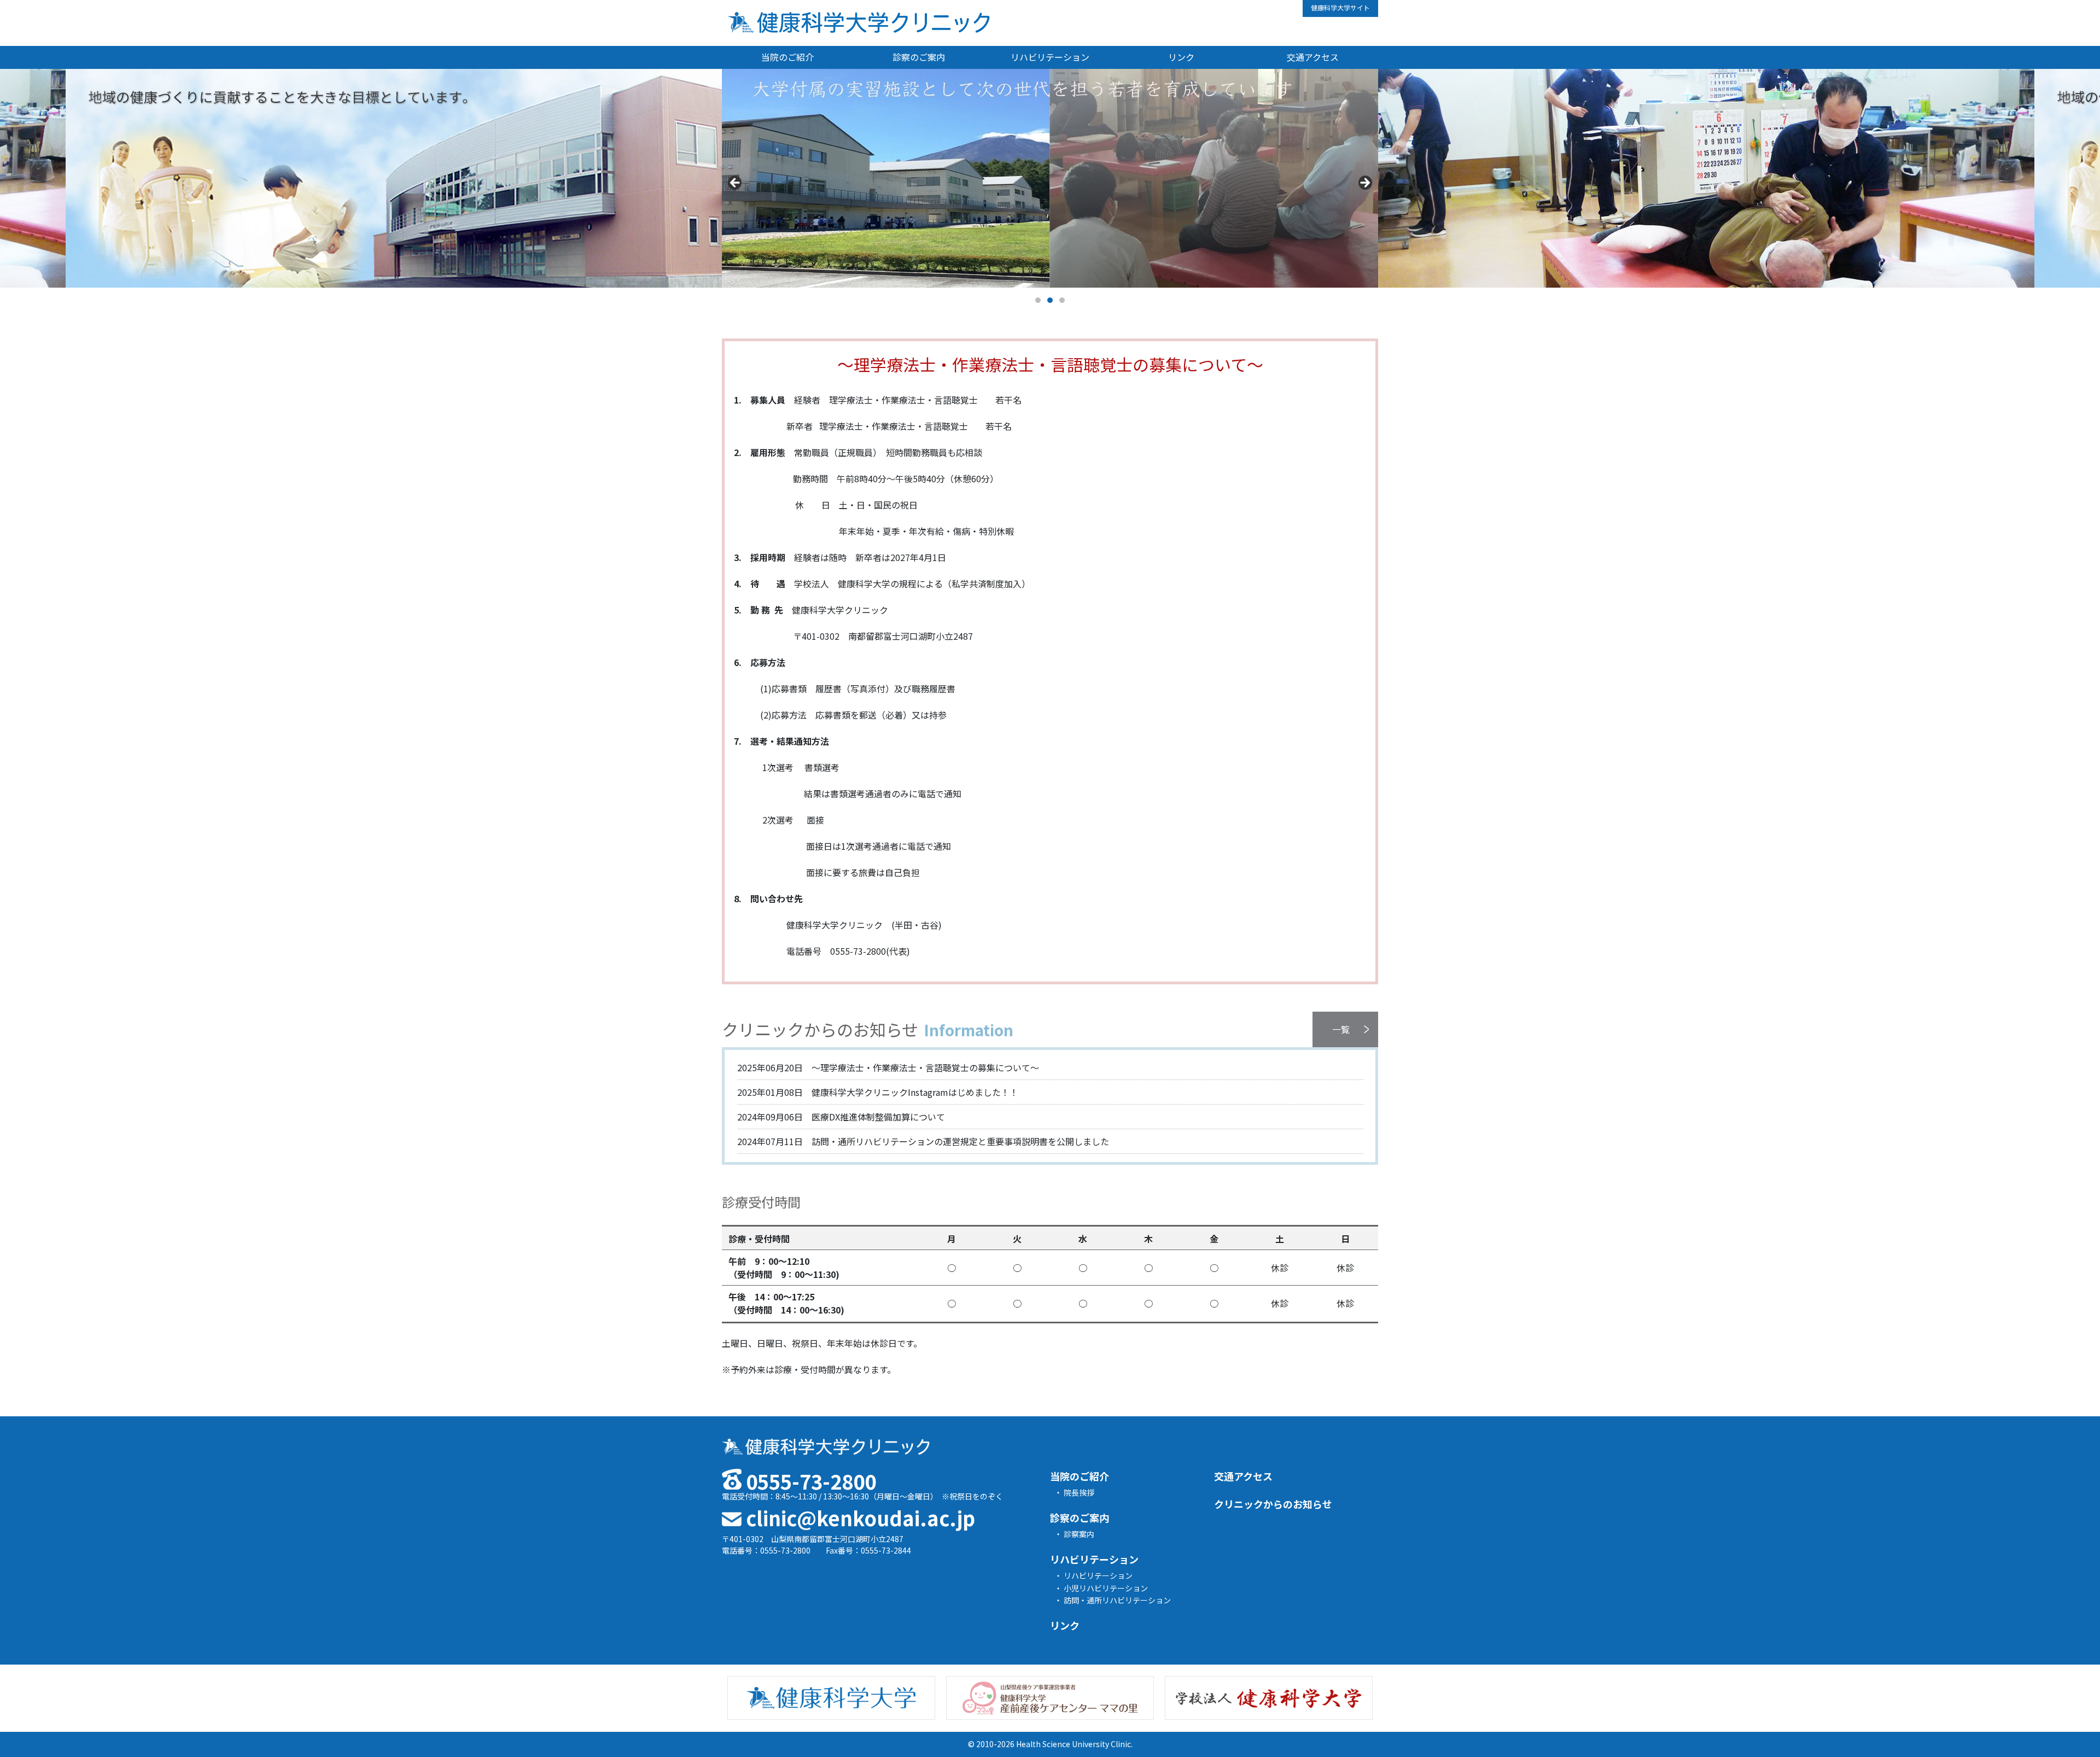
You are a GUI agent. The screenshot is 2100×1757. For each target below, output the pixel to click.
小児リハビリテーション (1106, 1588)
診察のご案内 (919, 57)
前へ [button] (736, 183)
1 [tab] (1038, 300)
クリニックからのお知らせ (1273, 1504)
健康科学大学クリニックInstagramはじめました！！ (878, 1092)
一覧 (1341, 1029)
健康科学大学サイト (1340, 7)
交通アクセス (1313, 57)
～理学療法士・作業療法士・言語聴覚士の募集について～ (888, 1067)
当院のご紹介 (787, 57)
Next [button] (1364, 183)
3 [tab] (1062, 300)
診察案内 (1079, 1534)
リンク (1181, 57)
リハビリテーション (1050, 57)
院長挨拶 (1079, 1492)
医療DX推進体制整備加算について (841, 1117)
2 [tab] (1050, 300)
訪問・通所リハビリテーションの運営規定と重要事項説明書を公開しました (923, 1141)
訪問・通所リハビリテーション (1117, 1600)
